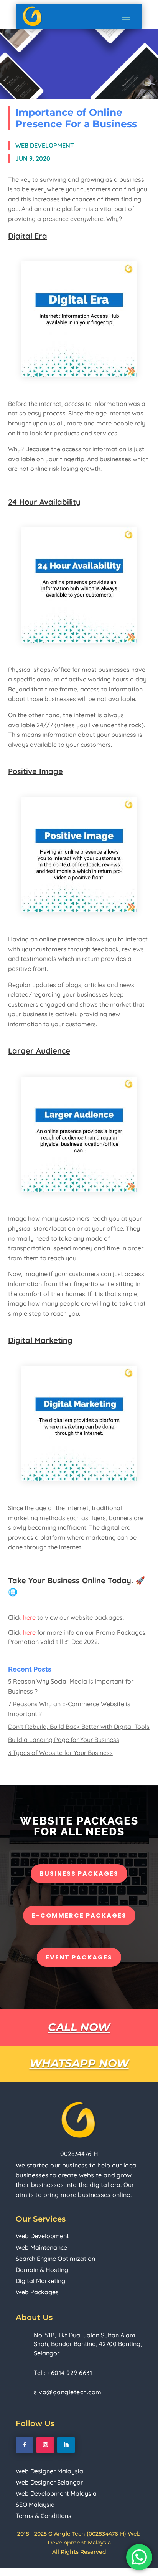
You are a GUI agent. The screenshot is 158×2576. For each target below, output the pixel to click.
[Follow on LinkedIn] (66, 2445)
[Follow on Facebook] (25, 2445)
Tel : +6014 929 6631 (63, 2373)
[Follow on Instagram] (45, 2445)
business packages (79, 1874)
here (30, 1617)
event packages (79, 1957)
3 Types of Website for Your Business (60, 1753)
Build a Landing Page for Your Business (64, 1740)
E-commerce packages (79, 1915)
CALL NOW (79, 2027)
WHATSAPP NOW (79, 2063)
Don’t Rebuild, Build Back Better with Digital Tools (79, 1727)
